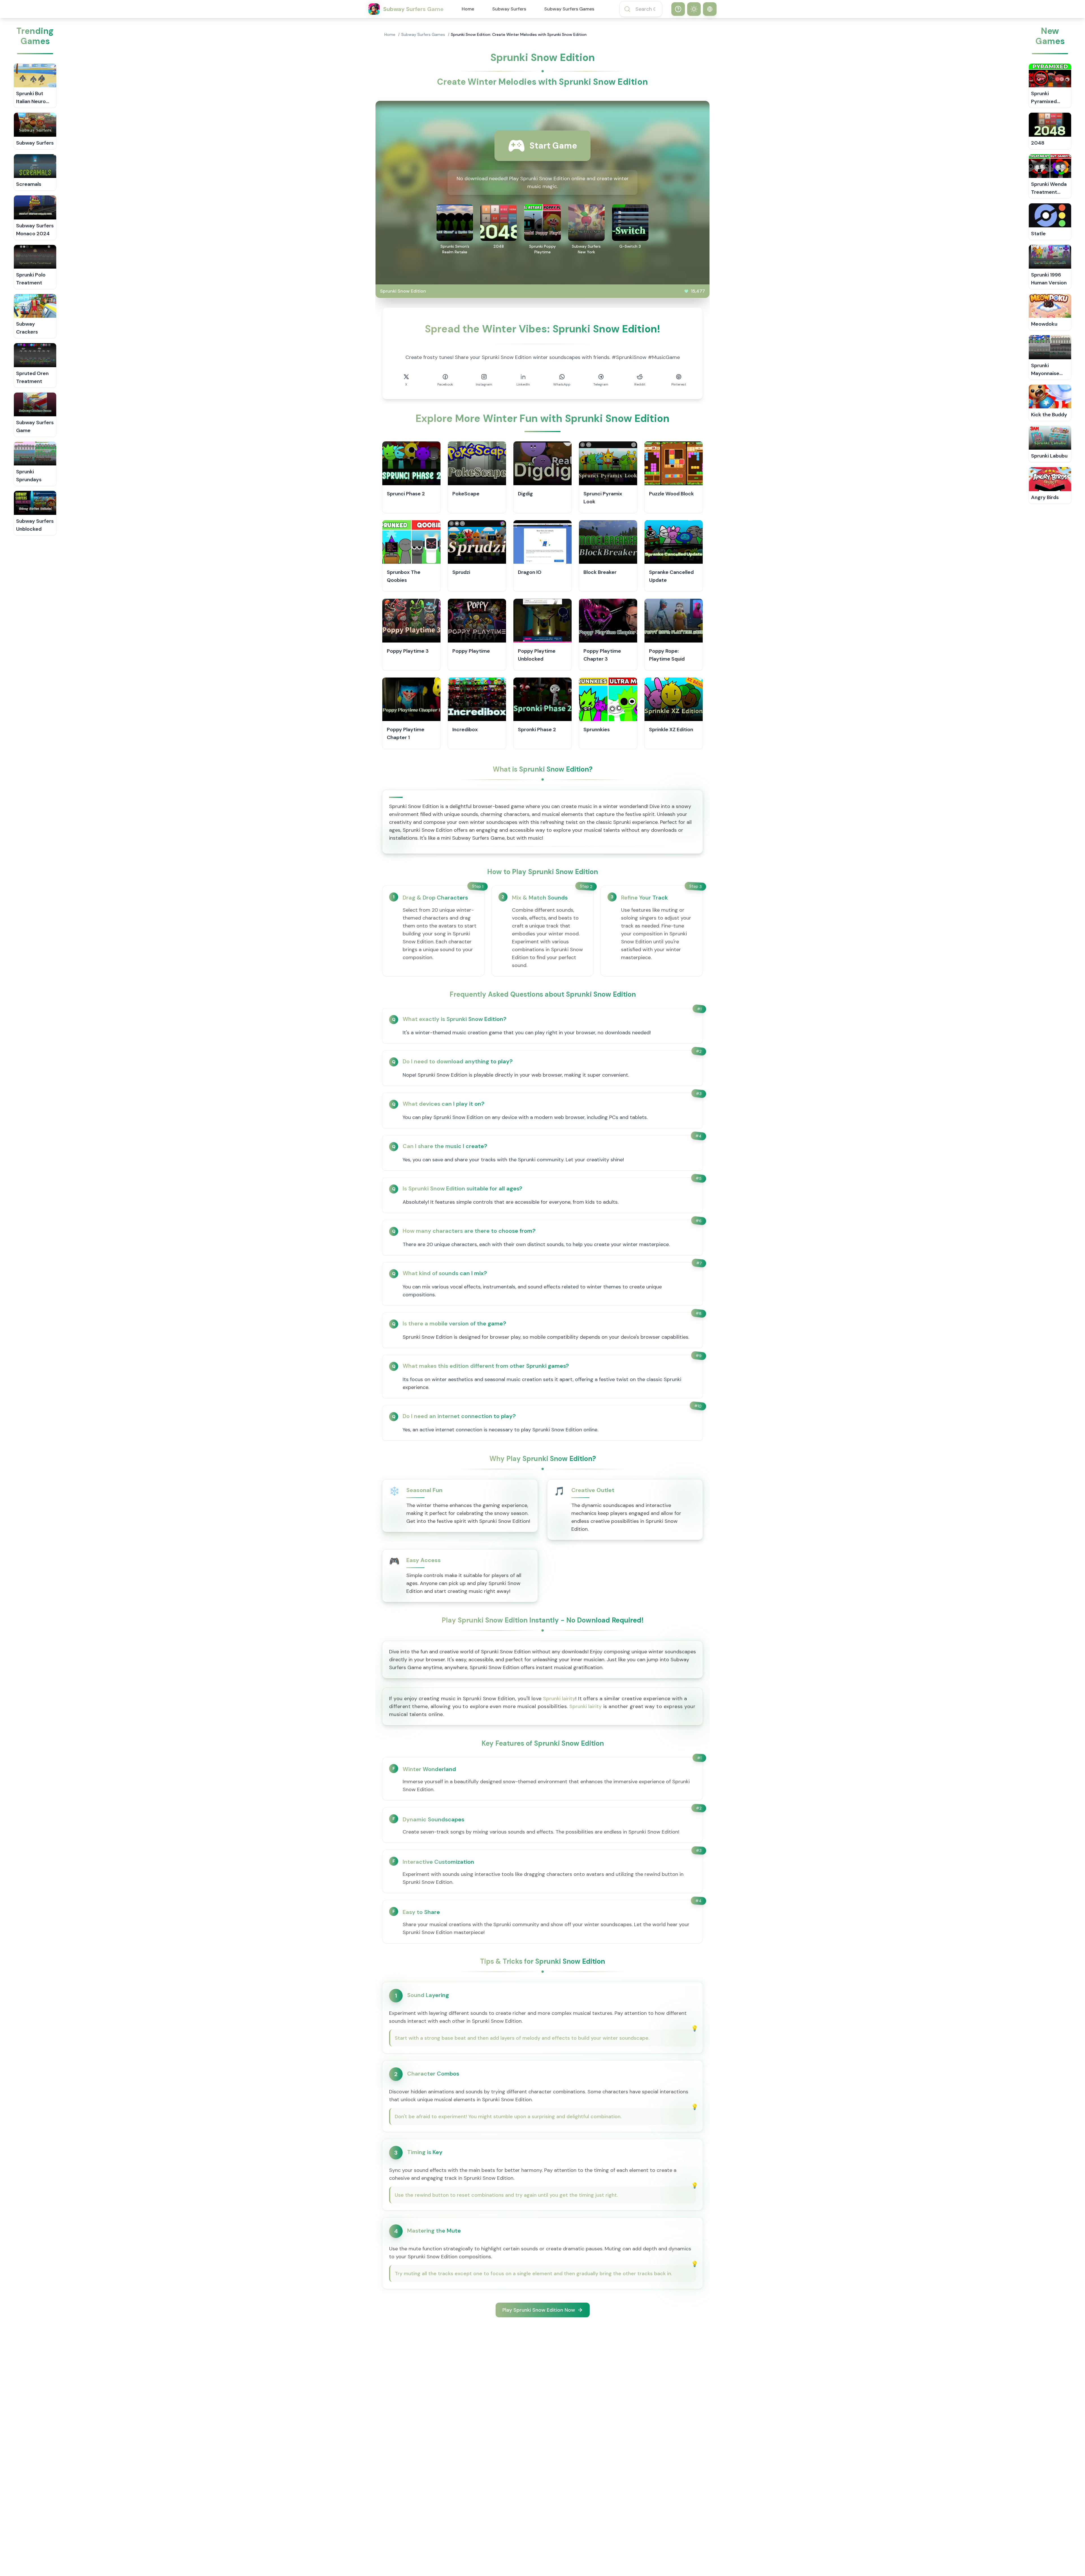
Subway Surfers (509, 9)
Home (468, 9)
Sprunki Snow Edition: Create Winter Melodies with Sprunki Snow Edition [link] (519, 34)
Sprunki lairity (559, 1699)
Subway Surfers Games (569, 9)
